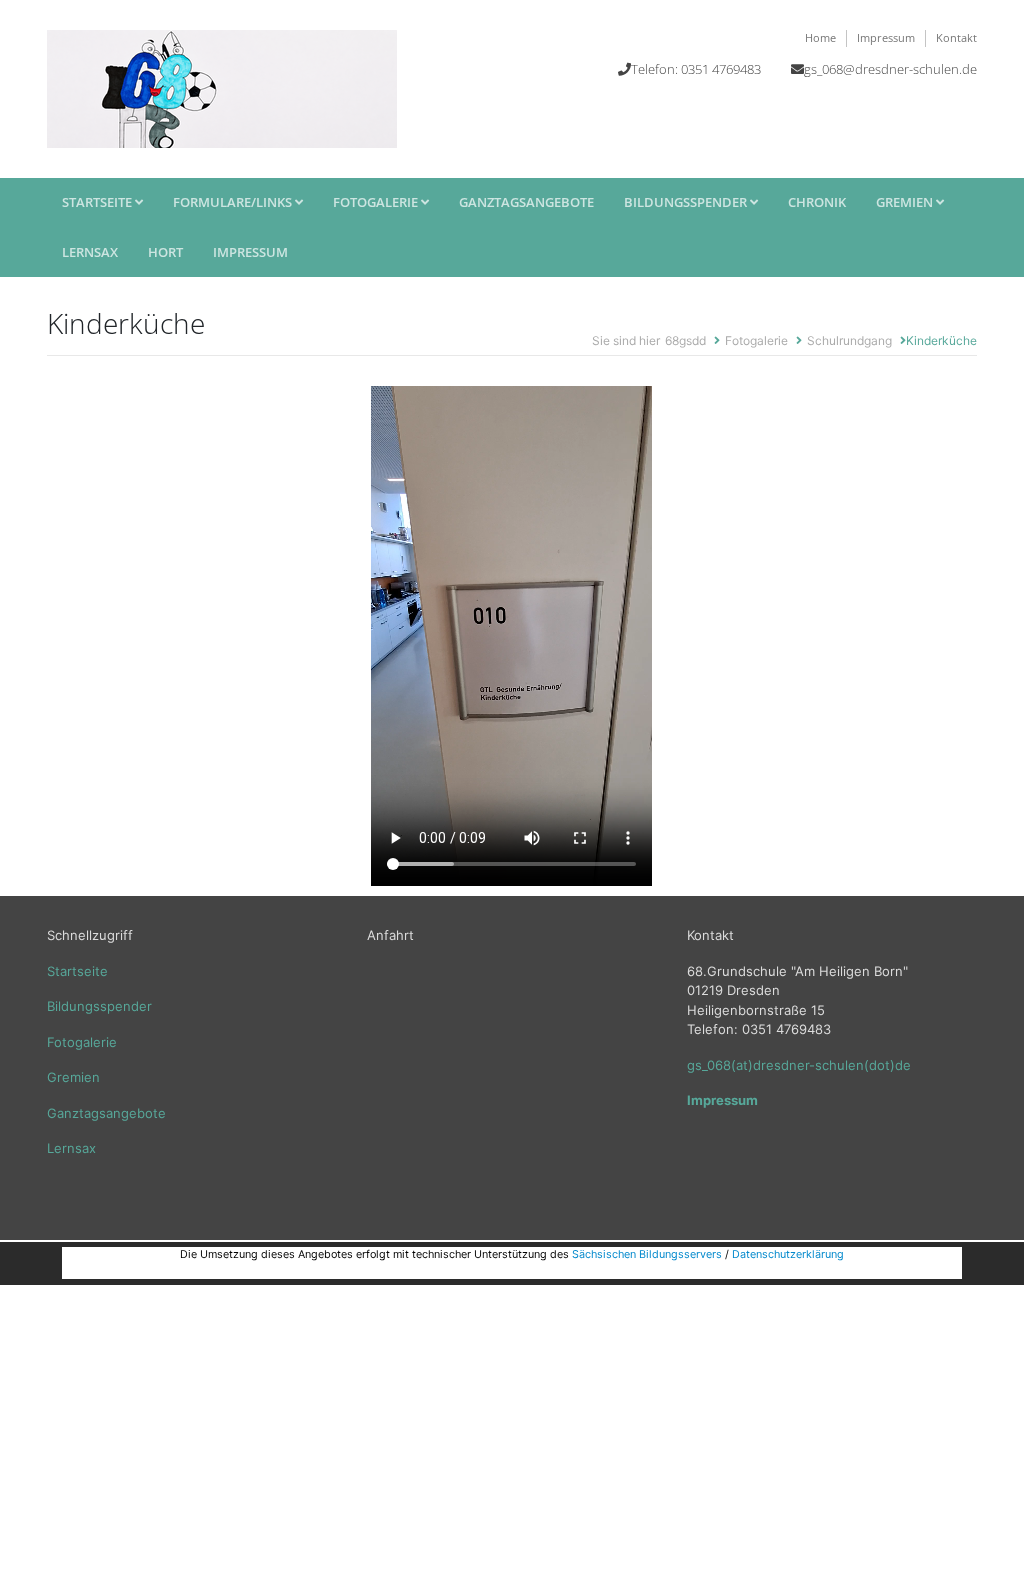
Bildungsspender (99, 1006)
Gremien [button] (906, 202)
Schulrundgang (849, 340)
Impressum (886, 37)
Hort (165, 252)
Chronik (817, 202)
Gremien (73, 1077)
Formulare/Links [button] (234, 202)
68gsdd (685, 340)
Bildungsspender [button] (687, 202)
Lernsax (90, 252)
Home (820, 37)
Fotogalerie (377, 202)
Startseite (77, 971)
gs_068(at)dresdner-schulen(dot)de (799, 1065)
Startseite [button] (98, 202)
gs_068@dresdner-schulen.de (890, 69)
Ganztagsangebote (526, 202)
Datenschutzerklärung (788, 1254)
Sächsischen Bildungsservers (647, 1254)
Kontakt (956, 37)
